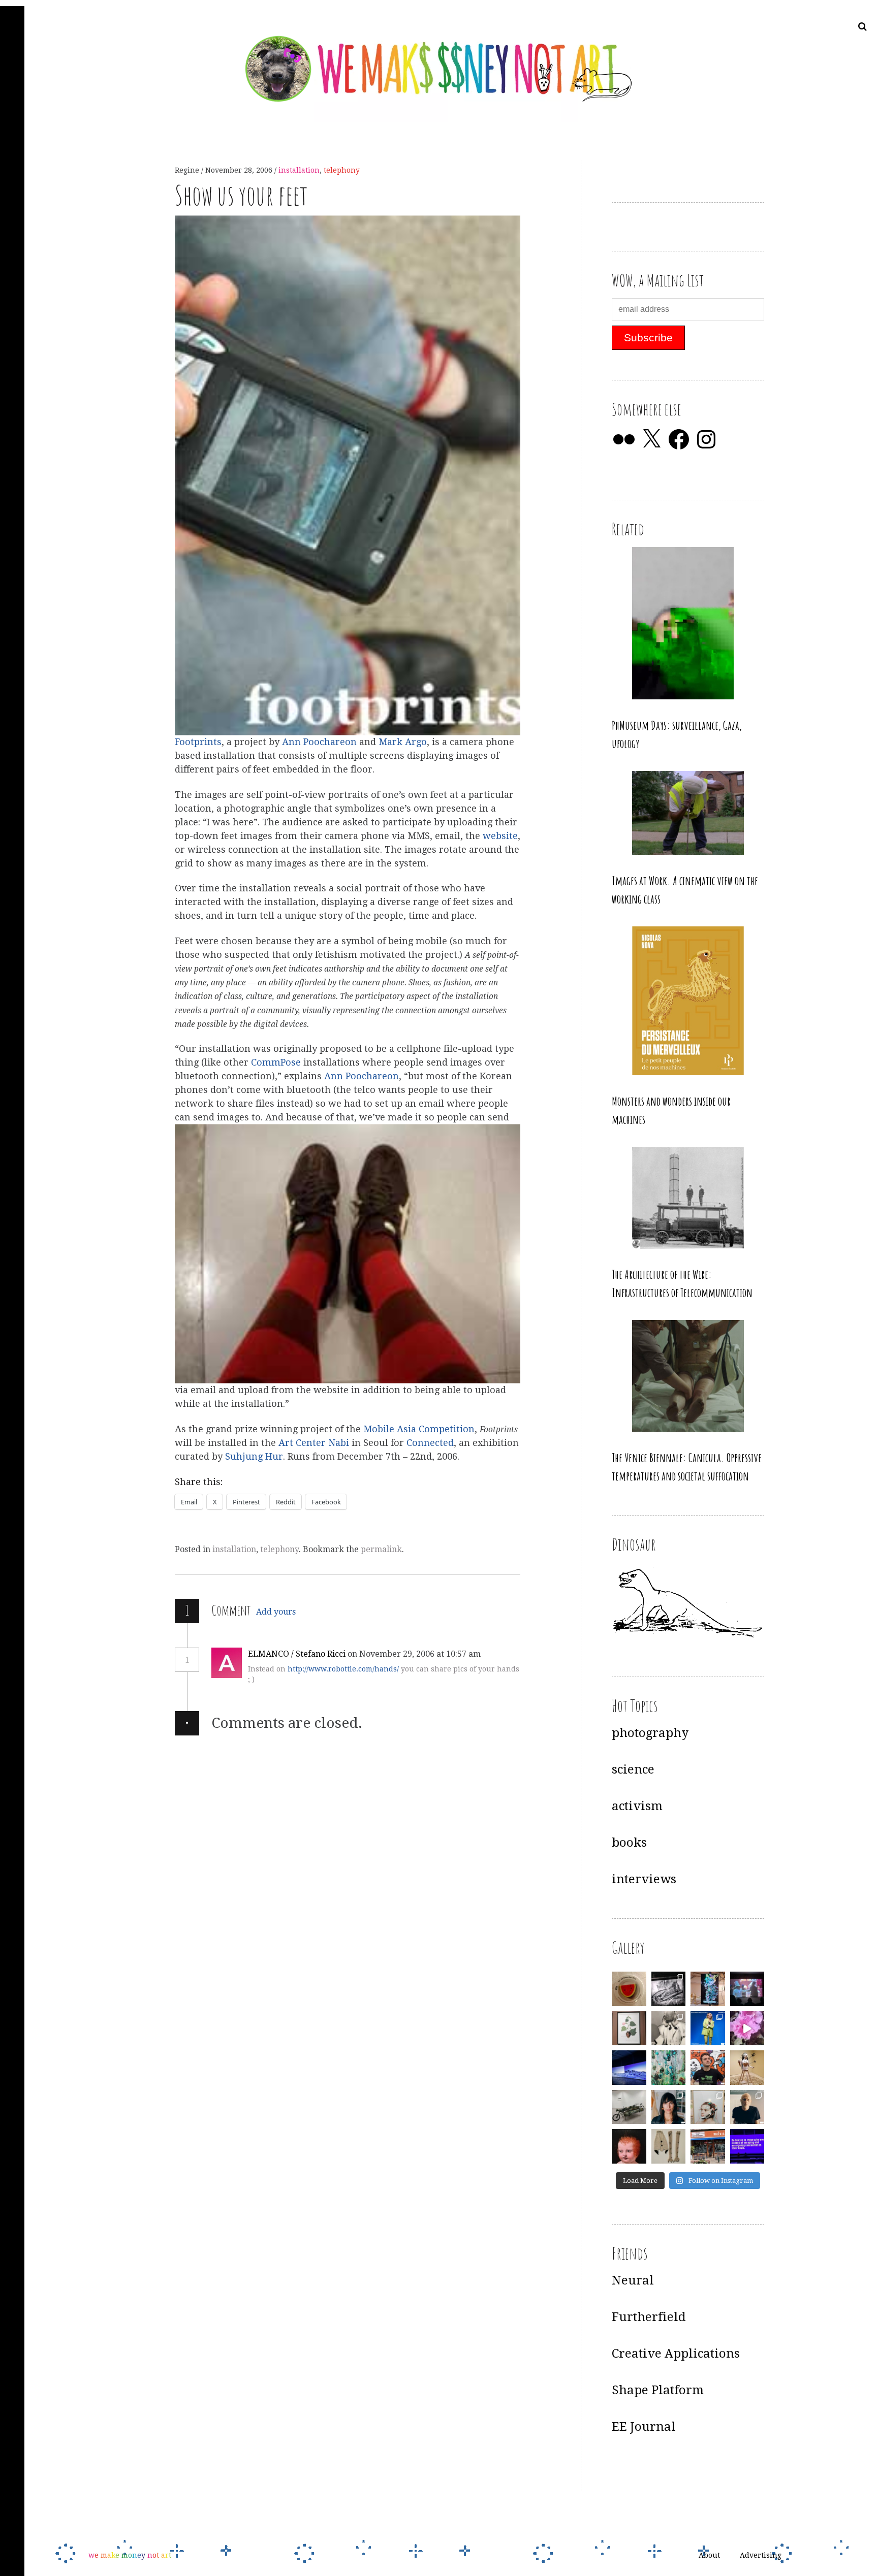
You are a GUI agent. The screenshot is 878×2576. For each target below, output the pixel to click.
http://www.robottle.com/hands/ (343, 1669)
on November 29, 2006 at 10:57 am (415, 1654)
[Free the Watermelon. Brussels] (708, 2146)
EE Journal (644, 2427)
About (709, 2556)
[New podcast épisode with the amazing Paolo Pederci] (708, 2068)
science (633, 1769)
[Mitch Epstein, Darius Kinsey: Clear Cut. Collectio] (669, 1989)
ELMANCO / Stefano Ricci (297, 1654)
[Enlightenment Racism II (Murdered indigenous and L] (629, 2028)
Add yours (276, 1612)
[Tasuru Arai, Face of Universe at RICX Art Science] (747, 2028)
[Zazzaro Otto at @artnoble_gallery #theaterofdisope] (629, 2107)
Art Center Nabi (315, 1443)
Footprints (198, 742)
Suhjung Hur (254, 1457)
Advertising (761, 2556)
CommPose (276, 1063)
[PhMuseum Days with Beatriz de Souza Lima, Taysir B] (708, 2107)
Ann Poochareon (319, 742)
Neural (633, 2280)
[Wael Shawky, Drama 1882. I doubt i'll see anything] (747, 1989)
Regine (188, 170)
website (500, 836)
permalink (381, 1549)
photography (650, 1733)
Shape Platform (658, 2390)
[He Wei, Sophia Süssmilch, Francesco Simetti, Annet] (669, 2028)
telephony (342, 170)
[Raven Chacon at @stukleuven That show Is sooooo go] (629, 2068)
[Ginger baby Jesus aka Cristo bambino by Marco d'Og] (629, 2146)
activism (637, 1806)
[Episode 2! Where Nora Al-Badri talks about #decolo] (669, 2107)
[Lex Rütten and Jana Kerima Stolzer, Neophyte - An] (708, 1989)
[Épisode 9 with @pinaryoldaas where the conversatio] (708, 2028)
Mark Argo (403, 742)
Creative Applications (676, 2354)
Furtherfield (649, 2317)
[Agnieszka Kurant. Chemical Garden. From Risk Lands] (669, 2068)
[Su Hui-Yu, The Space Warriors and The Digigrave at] (747, 2146)
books (629, 1843)
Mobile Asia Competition (419, 1429)
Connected (430, 1443)
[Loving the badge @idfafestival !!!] (629, 1989)
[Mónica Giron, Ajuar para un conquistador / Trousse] (669, 2146)
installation (299, 170)
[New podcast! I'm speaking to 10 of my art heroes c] (747, 2107)
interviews (644, 1879)
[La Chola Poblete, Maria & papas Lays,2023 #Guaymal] (747, 2068)
